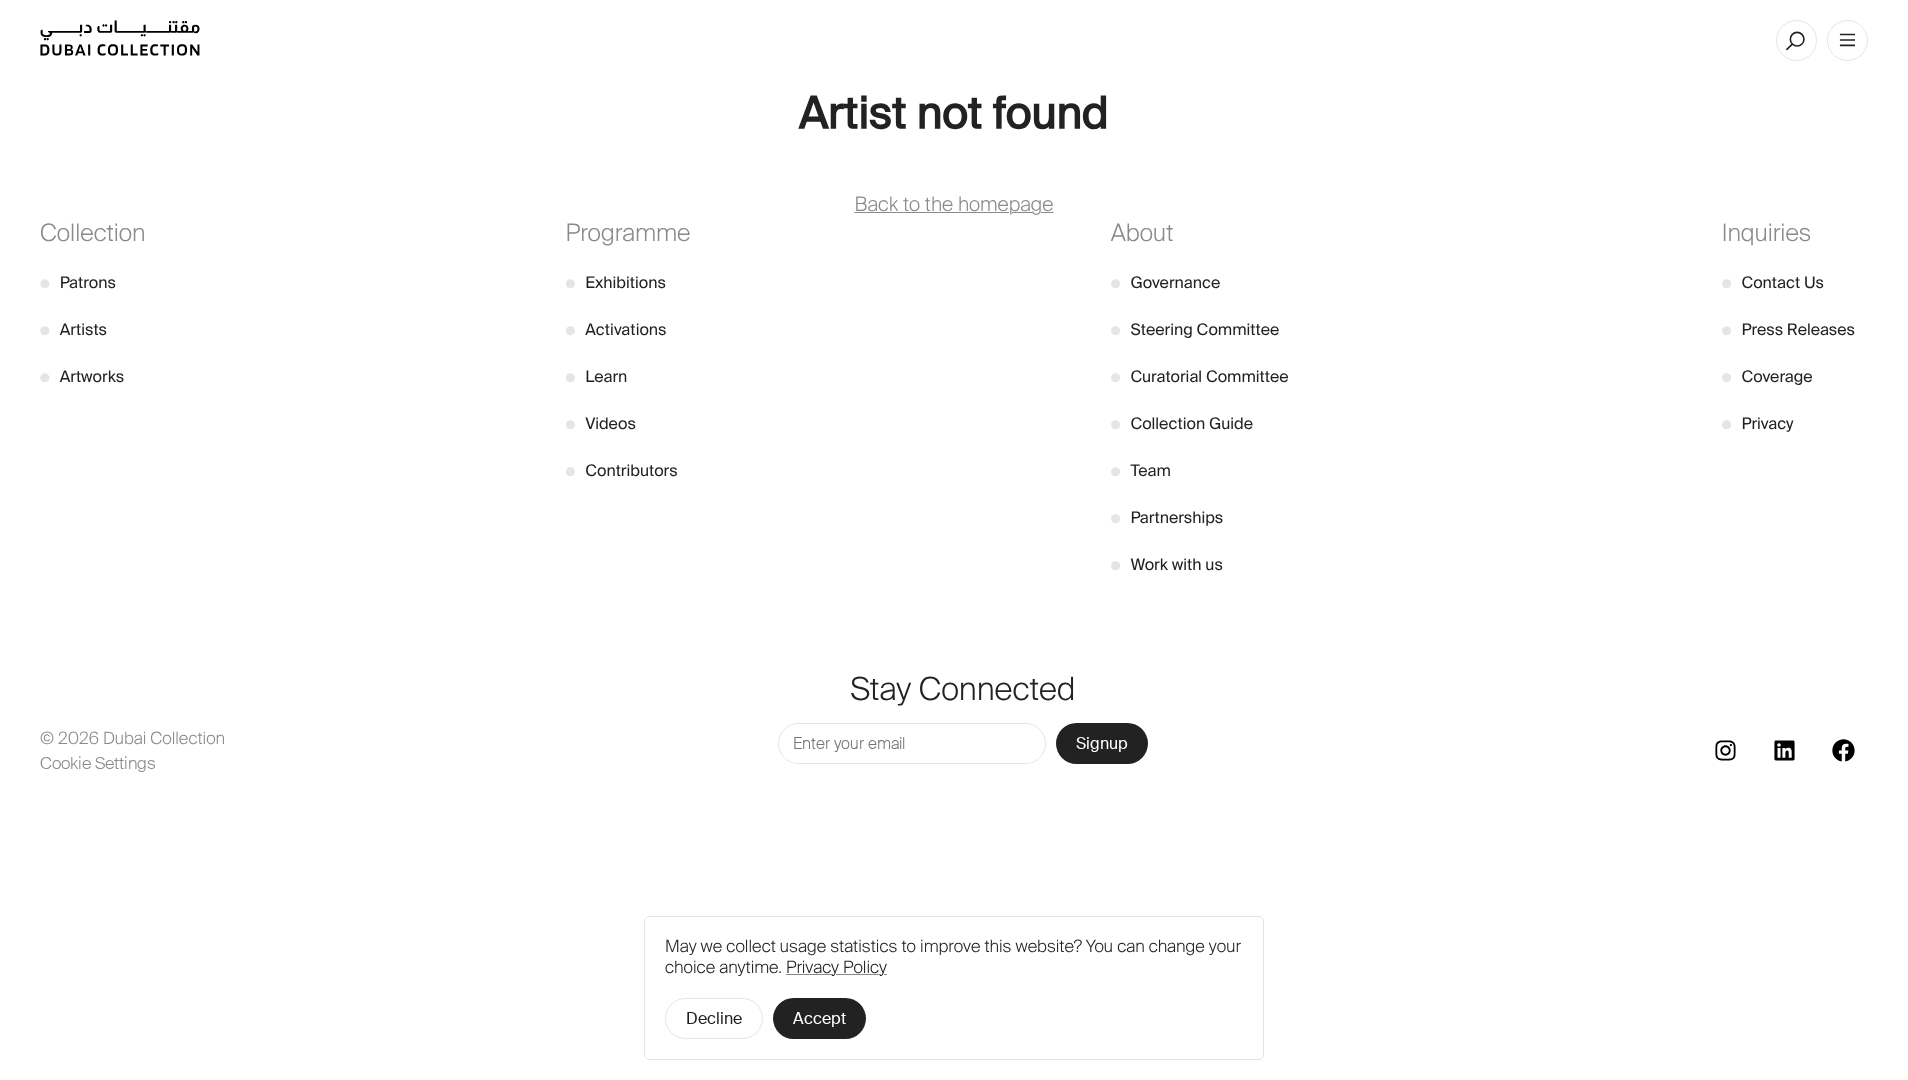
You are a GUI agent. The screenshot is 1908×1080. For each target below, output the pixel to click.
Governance (1166, 282)
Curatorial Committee (1200, 376)
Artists (73, 329)
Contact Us (1773, 282)
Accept (819, 1018)
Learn (597, 376)
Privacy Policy (836, 968)
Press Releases (1788, 329)
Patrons (78, 282)
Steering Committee (1195, 329)
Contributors (622, 470)
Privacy (1758, 423)
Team (1141, 470)
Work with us (1167, 564)
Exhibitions (616, 282)
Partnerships (1167, 517)
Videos (601, 423)
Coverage (1767, 376)
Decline (714, 1018)
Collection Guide (1182, 423)
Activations (616, 329)
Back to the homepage (954, 205)
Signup (1102, 743)
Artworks (82, 376)
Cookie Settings (98, 763)
